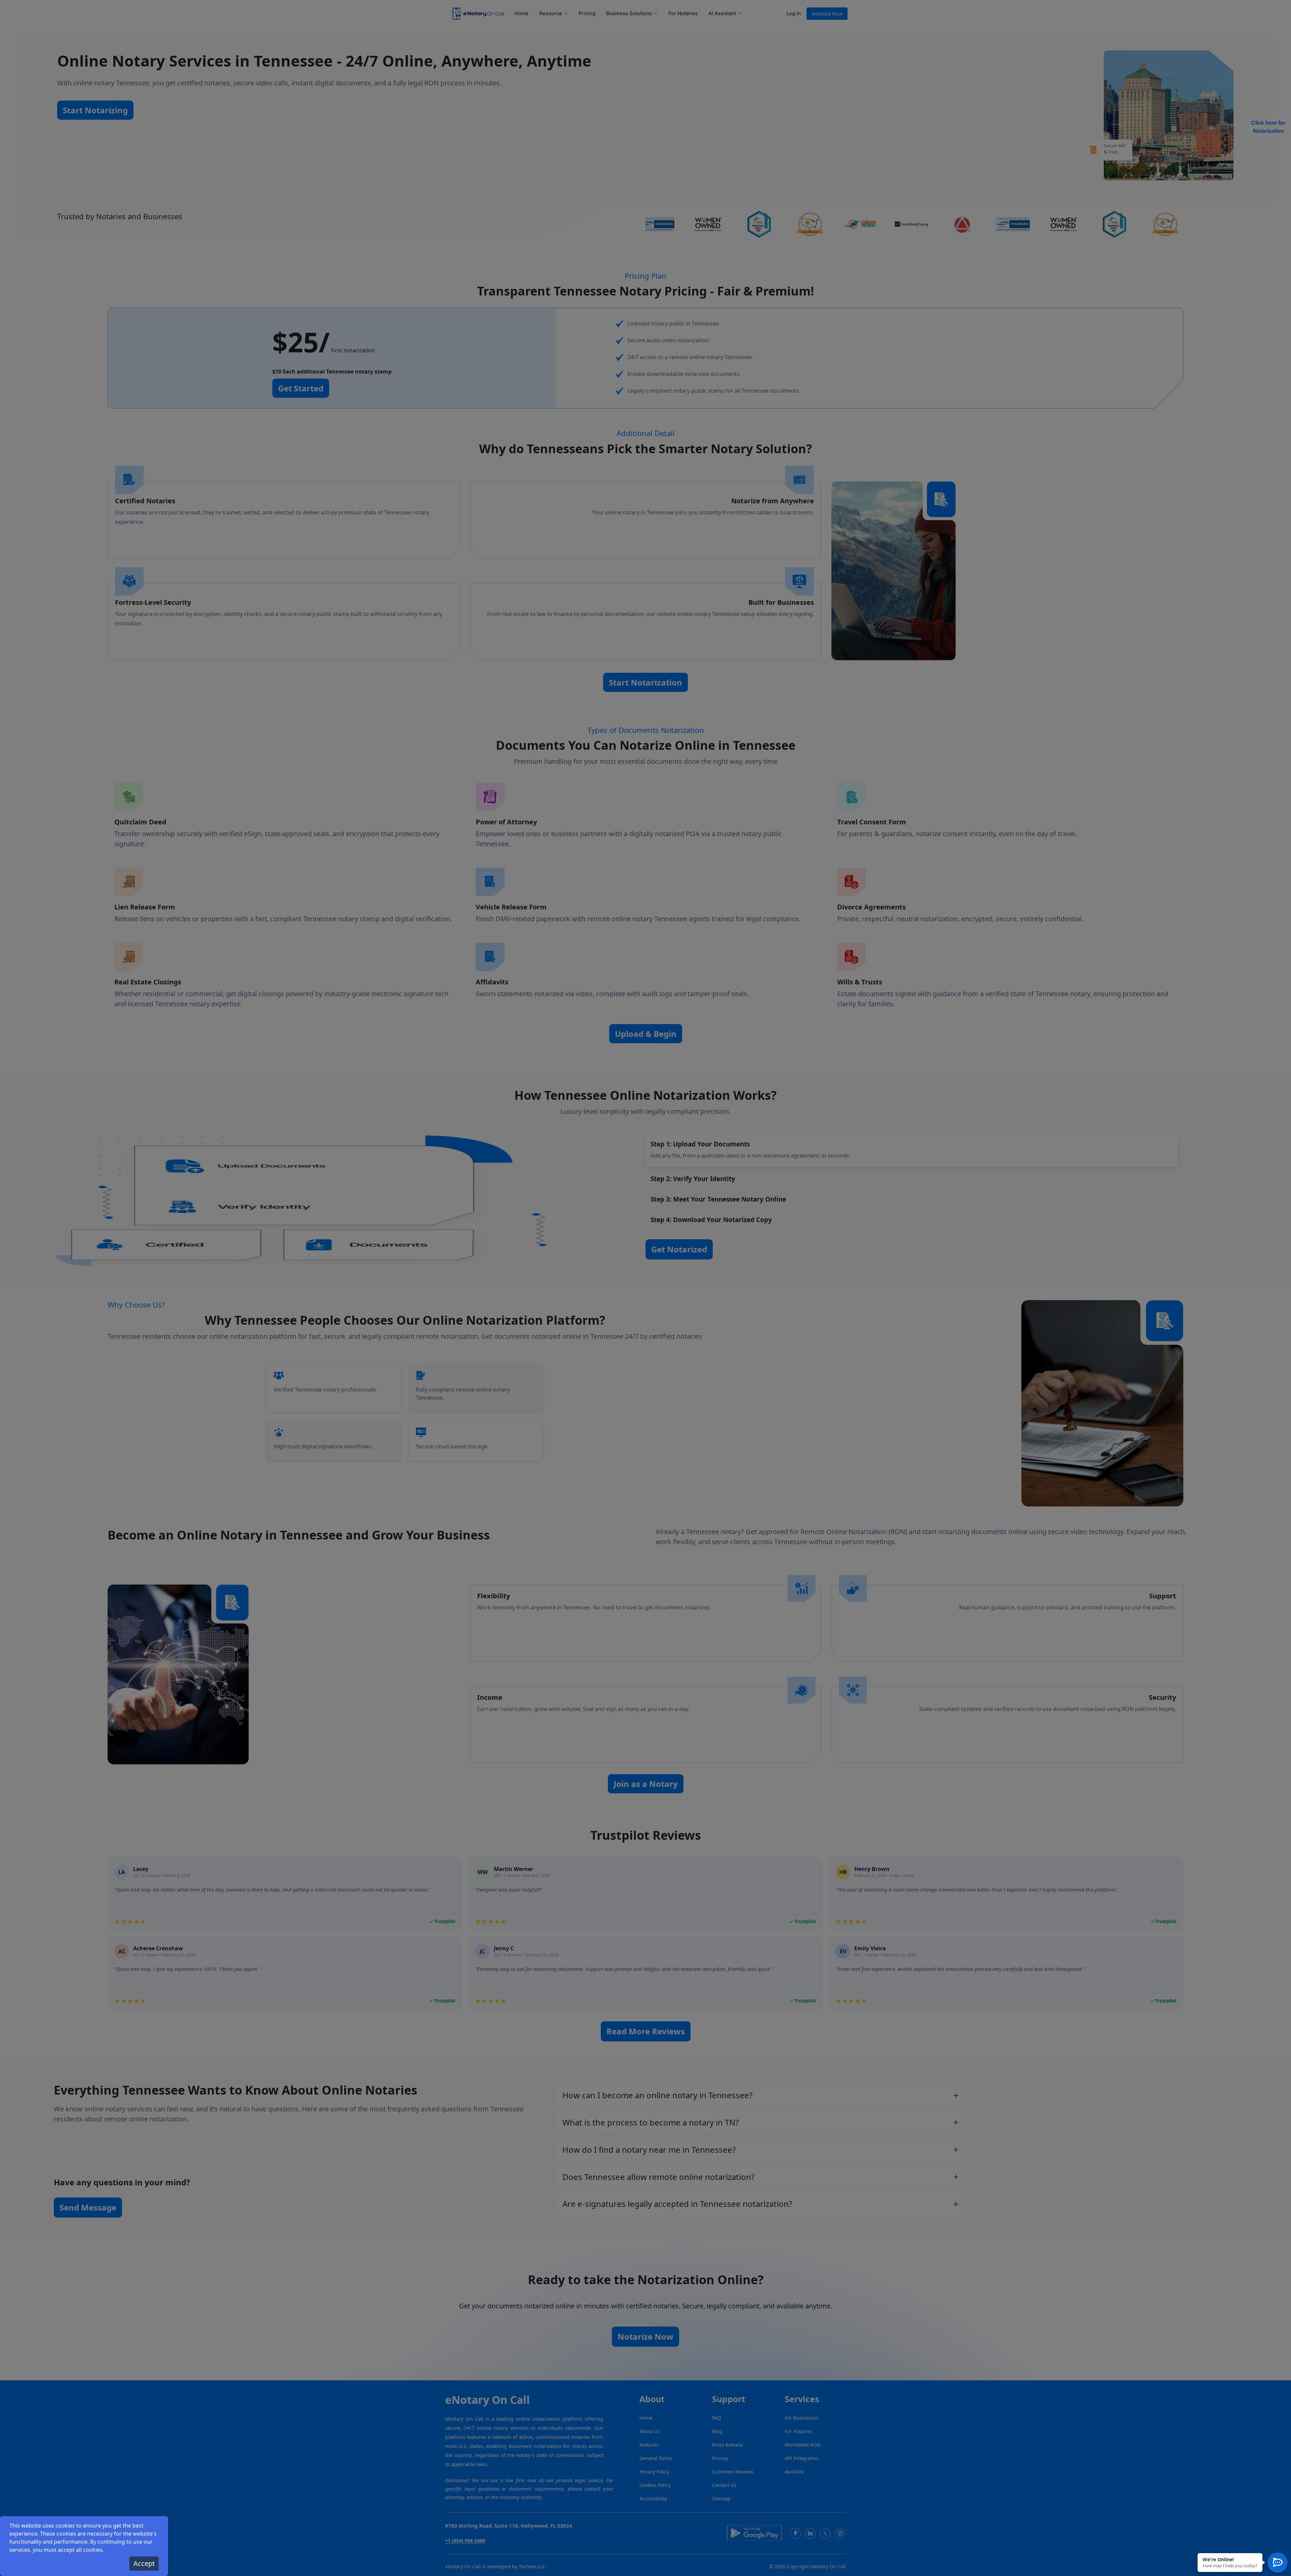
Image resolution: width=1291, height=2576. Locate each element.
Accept (144, 2563)
